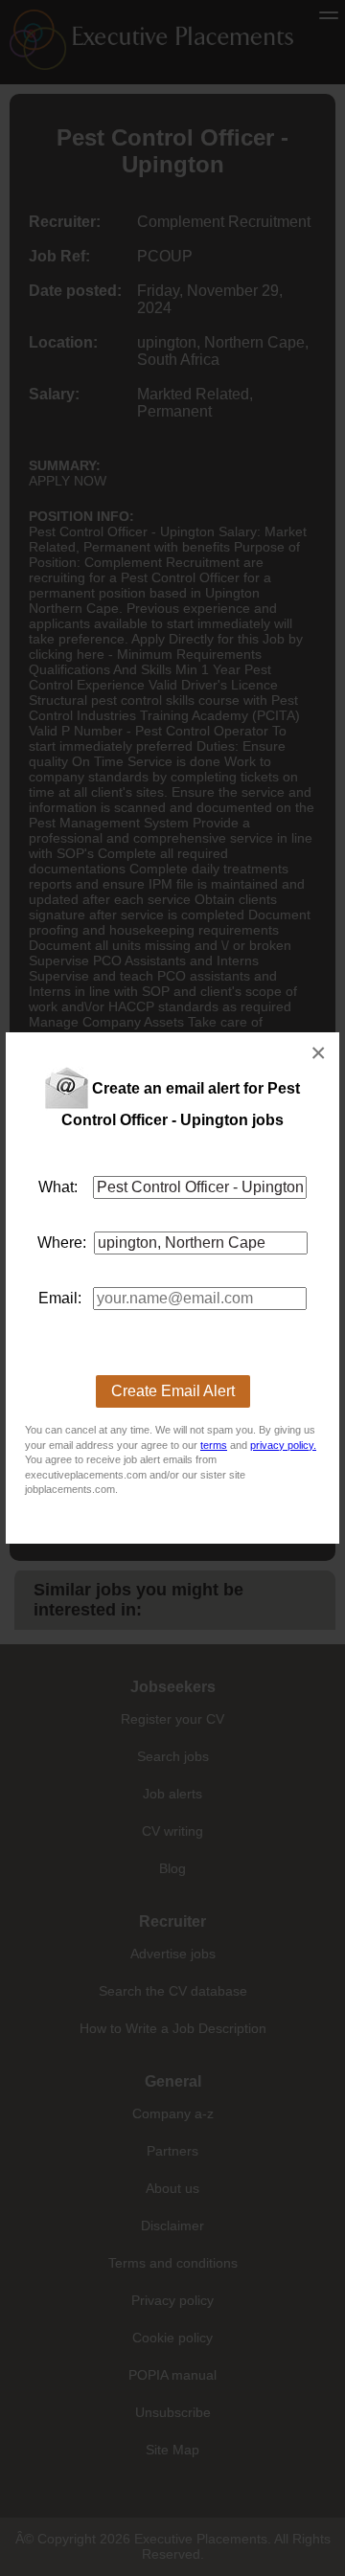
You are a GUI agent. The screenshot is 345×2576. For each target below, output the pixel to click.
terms (214, 1445)
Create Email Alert (173, 1391)
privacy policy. (283, 1445)
